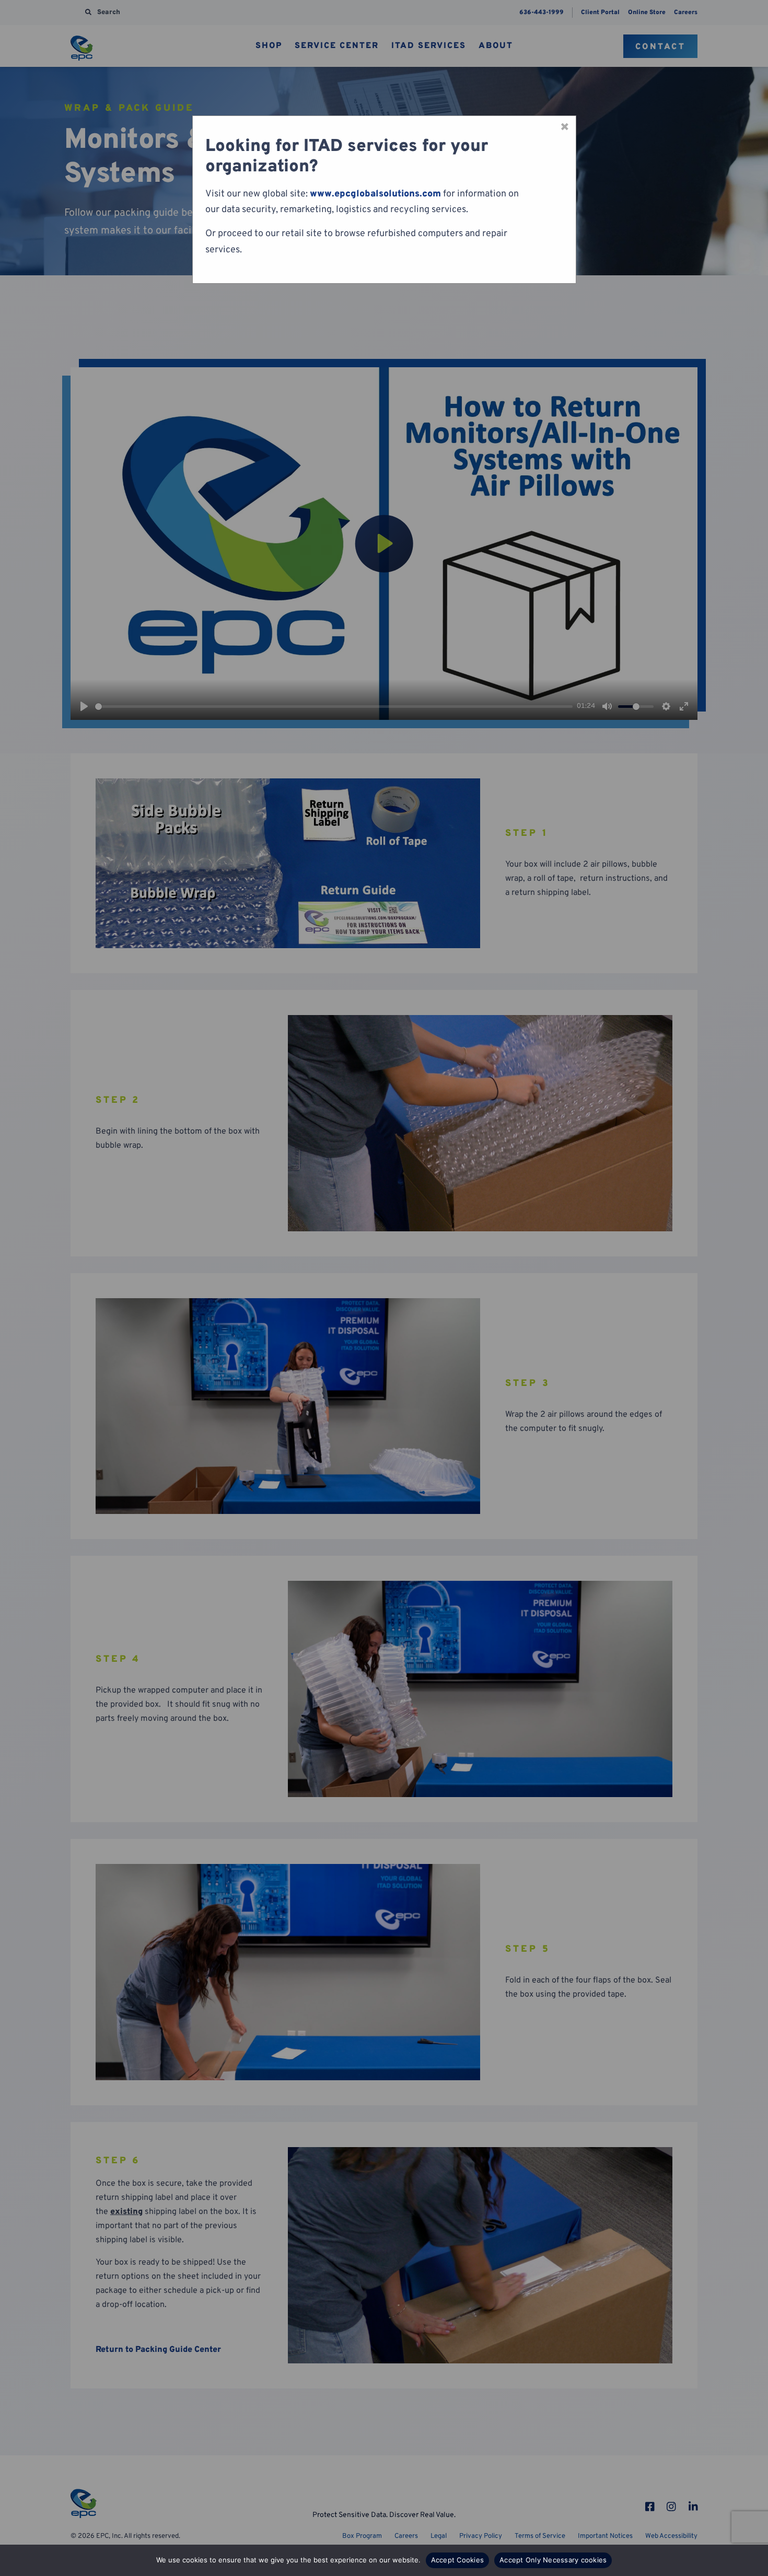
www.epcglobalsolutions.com (375, 194)
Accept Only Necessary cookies (553, 2560)
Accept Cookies (458, 2560)
